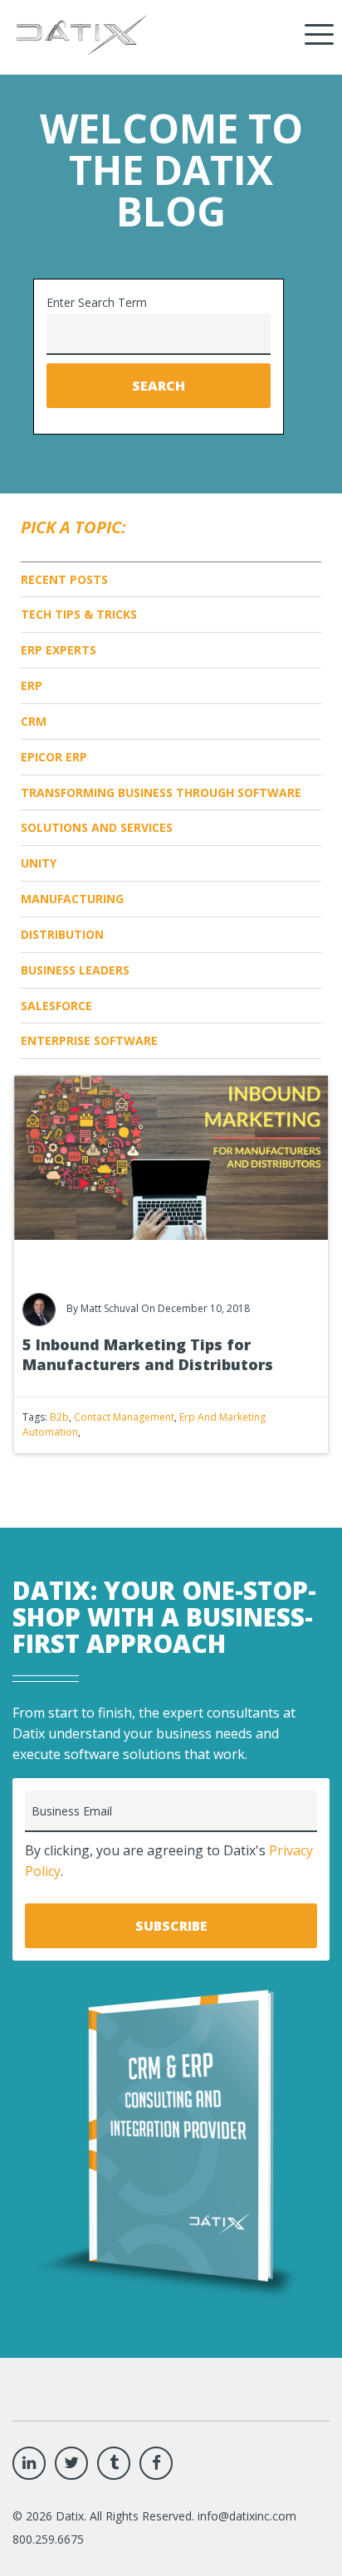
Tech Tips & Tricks (79, 614)
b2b (59, 1417)
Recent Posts (64, 579)
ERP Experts (59, 650)
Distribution (62, 934)
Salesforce (56, 1006)
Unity (39, 863)
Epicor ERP (54, 757)
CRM (34, 721)
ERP (32, 685)
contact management (124, 1417)
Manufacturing (72, 899)
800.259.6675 (48, 2539)
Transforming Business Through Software (161, 792)
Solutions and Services (97, 827)
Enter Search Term (97, 302)
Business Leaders (75, 970)
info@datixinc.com (247, 2516)
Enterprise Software (89, 1040)
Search (159, 386)
